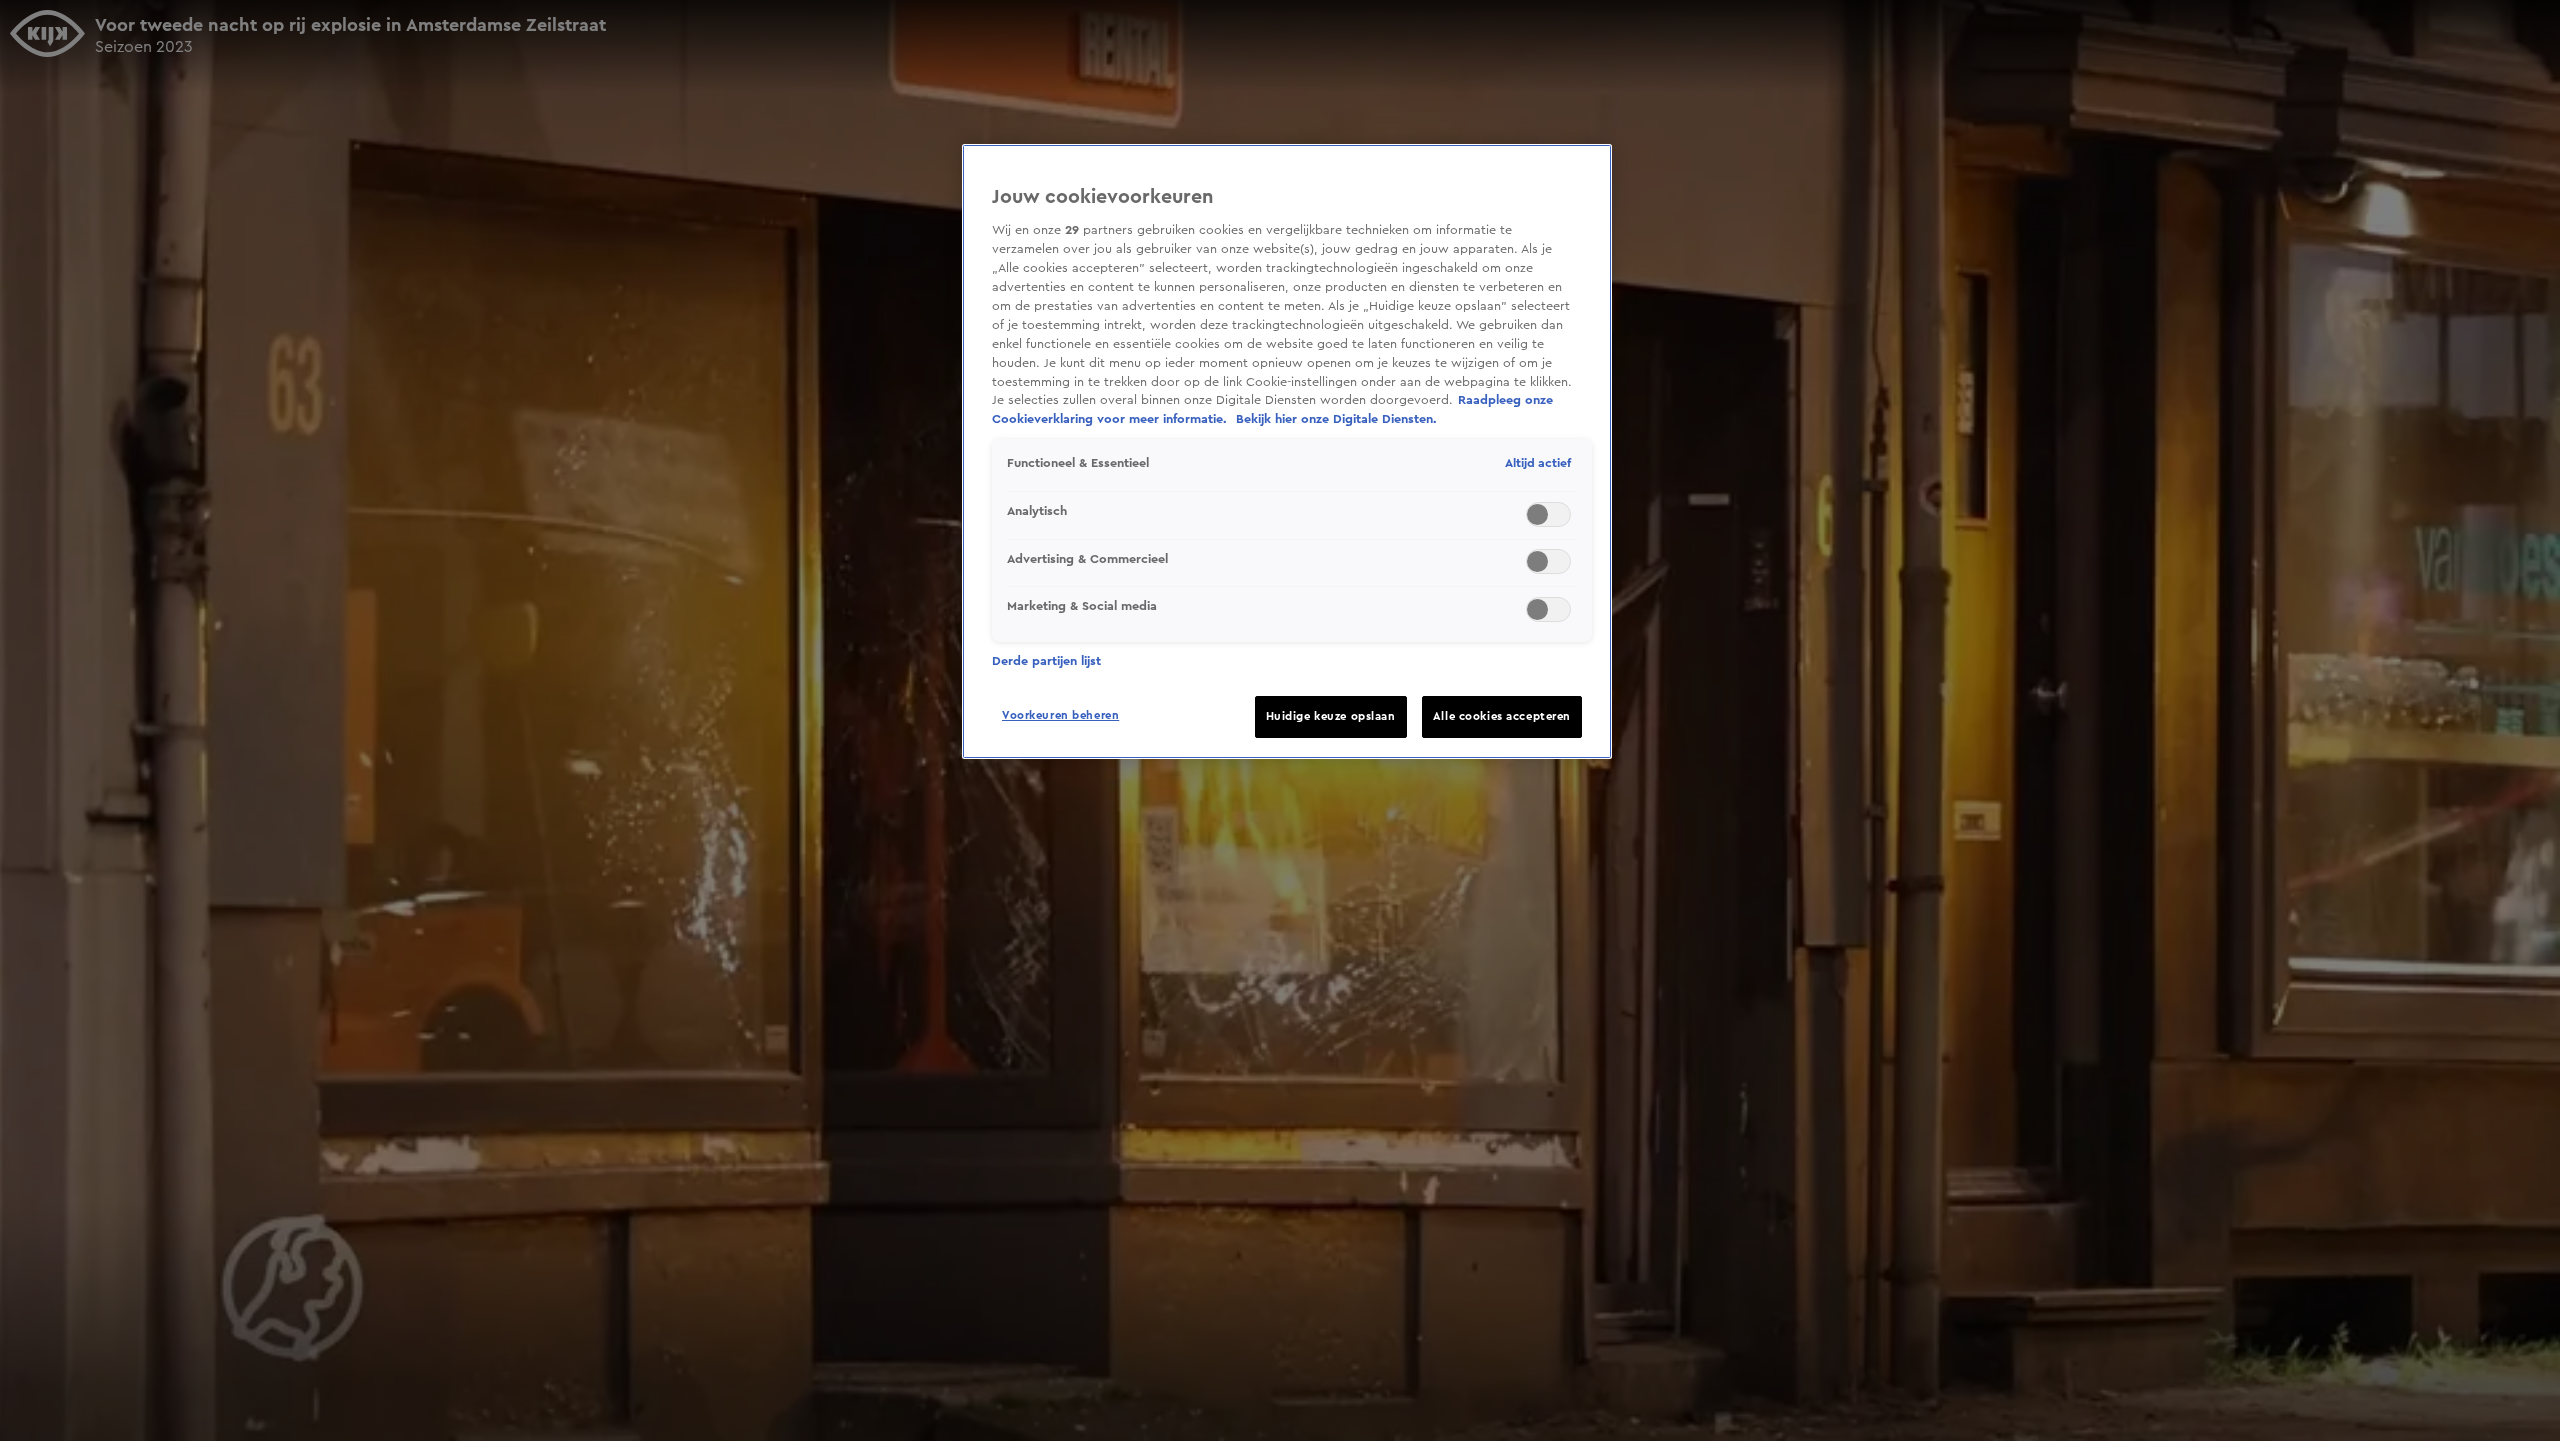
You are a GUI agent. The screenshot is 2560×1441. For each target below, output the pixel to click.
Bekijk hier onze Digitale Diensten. (1336, 419)
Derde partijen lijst (1046, 661)
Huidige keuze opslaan (1331, 716)
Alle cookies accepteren (1502, 716)
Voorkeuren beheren (1060, 715)
